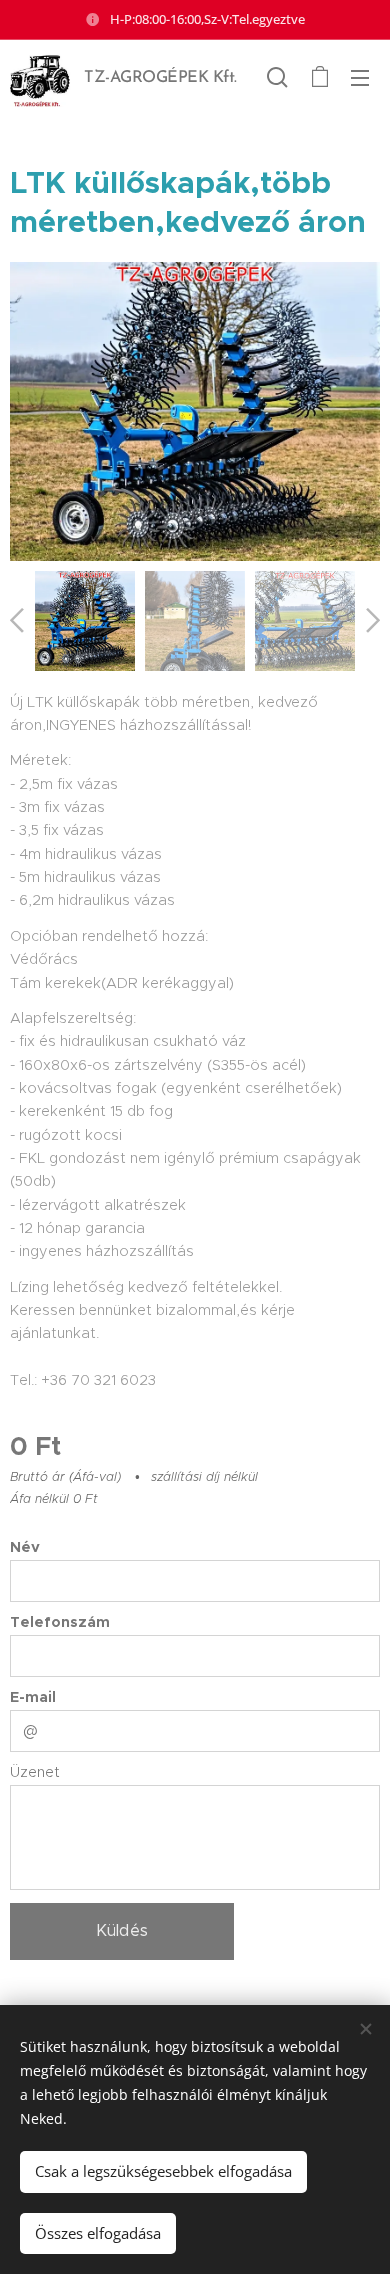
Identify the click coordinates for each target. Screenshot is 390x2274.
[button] (277, 77)
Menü (360, 77)
